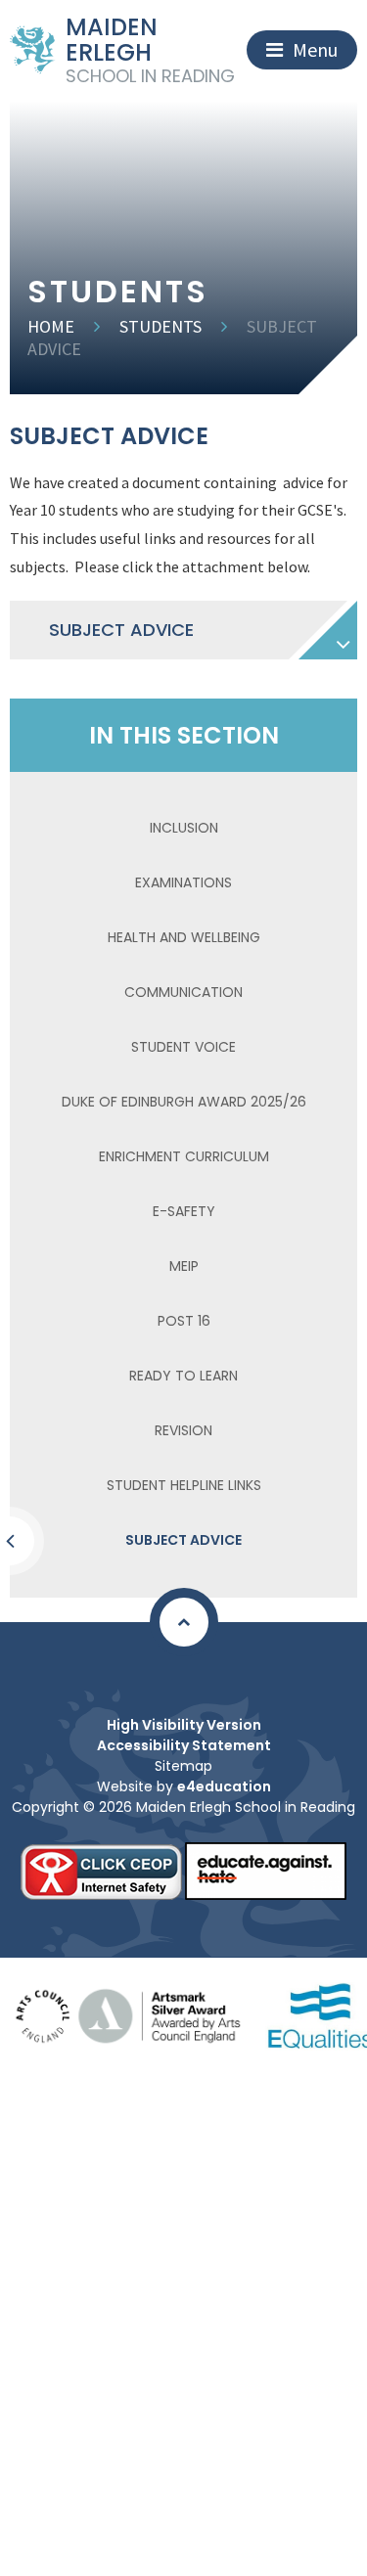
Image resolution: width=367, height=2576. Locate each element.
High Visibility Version (184, 1725)
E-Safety (184, 1211)
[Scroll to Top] (184, 1622)
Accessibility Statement (184, 1745)
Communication (183, 992)
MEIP (184, 1266)
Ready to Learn (183, 1376)
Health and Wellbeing (184, 937)
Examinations (183, 882)
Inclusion (184, 828)
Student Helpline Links (184, 1485)
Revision (183, 1430)
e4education (224, 1786)
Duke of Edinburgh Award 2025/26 (184, 1102)
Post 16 (184, 1321)
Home (51, 326)
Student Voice (183, 1047)
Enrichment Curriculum (184, 1156)
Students (161, 326)
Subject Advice (183, 1540)
